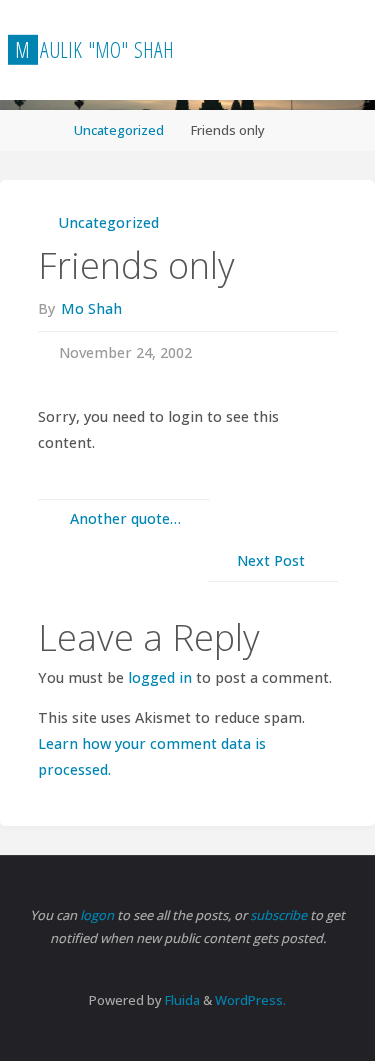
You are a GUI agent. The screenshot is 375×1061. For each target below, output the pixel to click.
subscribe (280, 915)
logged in (160, 677)
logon (98, 915)
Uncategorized (119, 130)
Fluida (181, 1000)
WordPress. (250, 1000)
